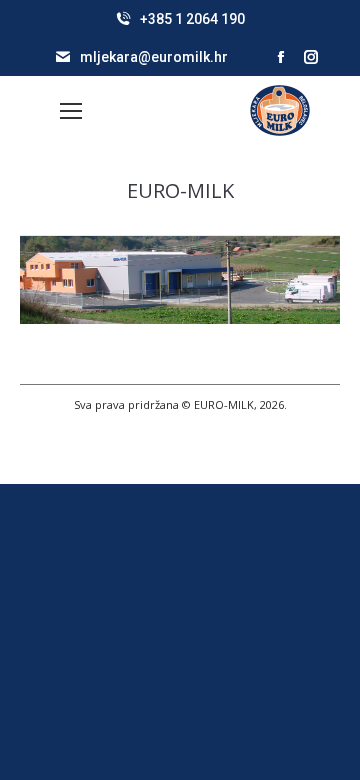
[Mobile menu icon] (71, 111)
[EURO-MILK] (180, 280)
